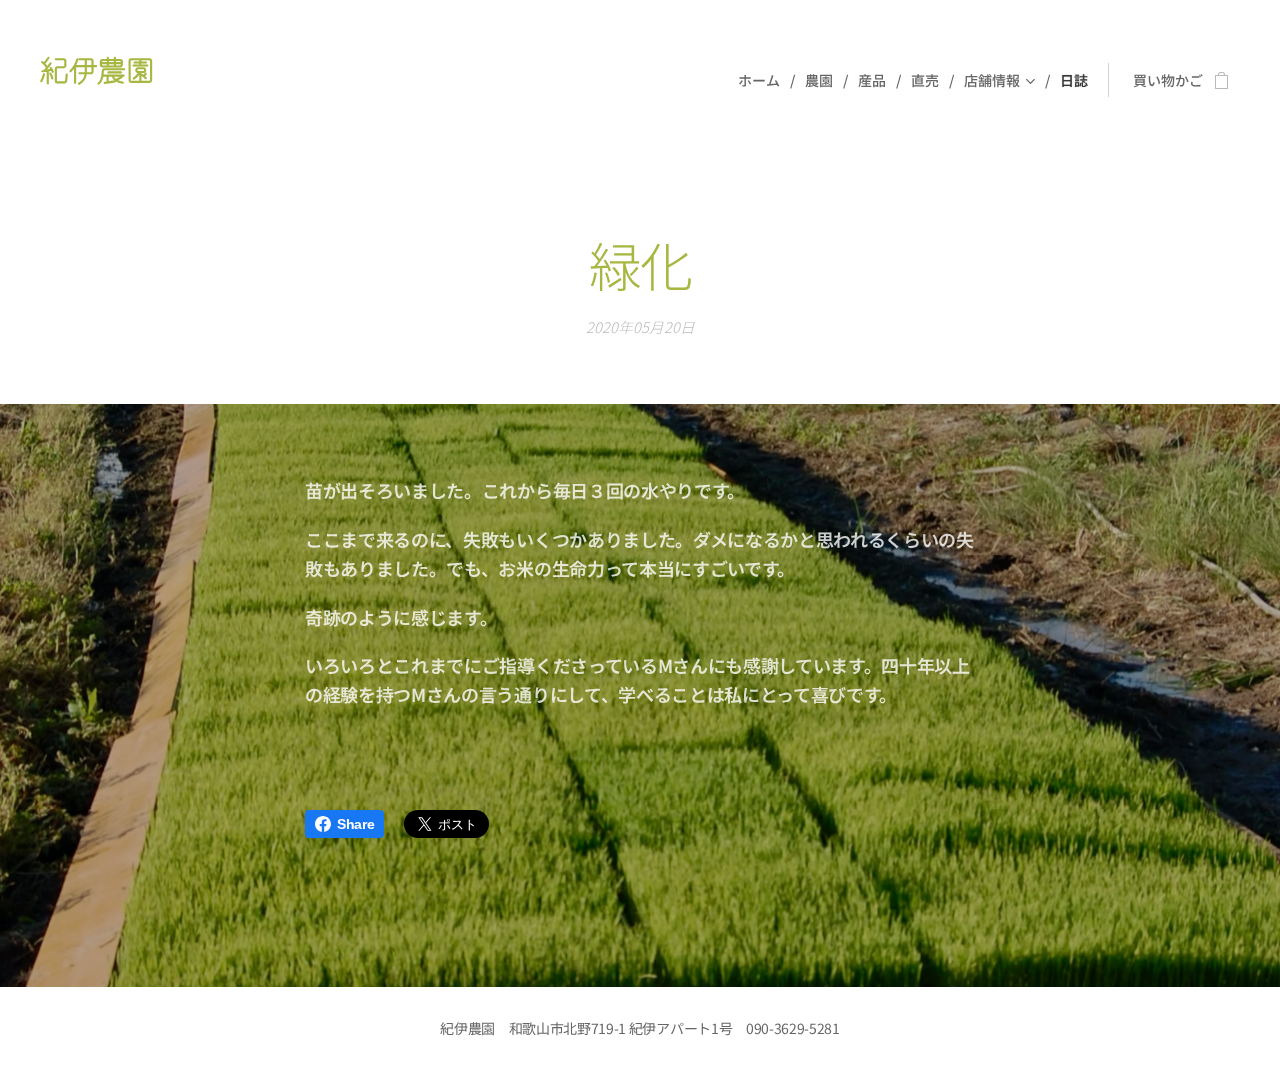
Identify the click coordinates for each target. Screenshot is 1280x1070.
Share (355, 824)
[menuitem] (764, 80)
